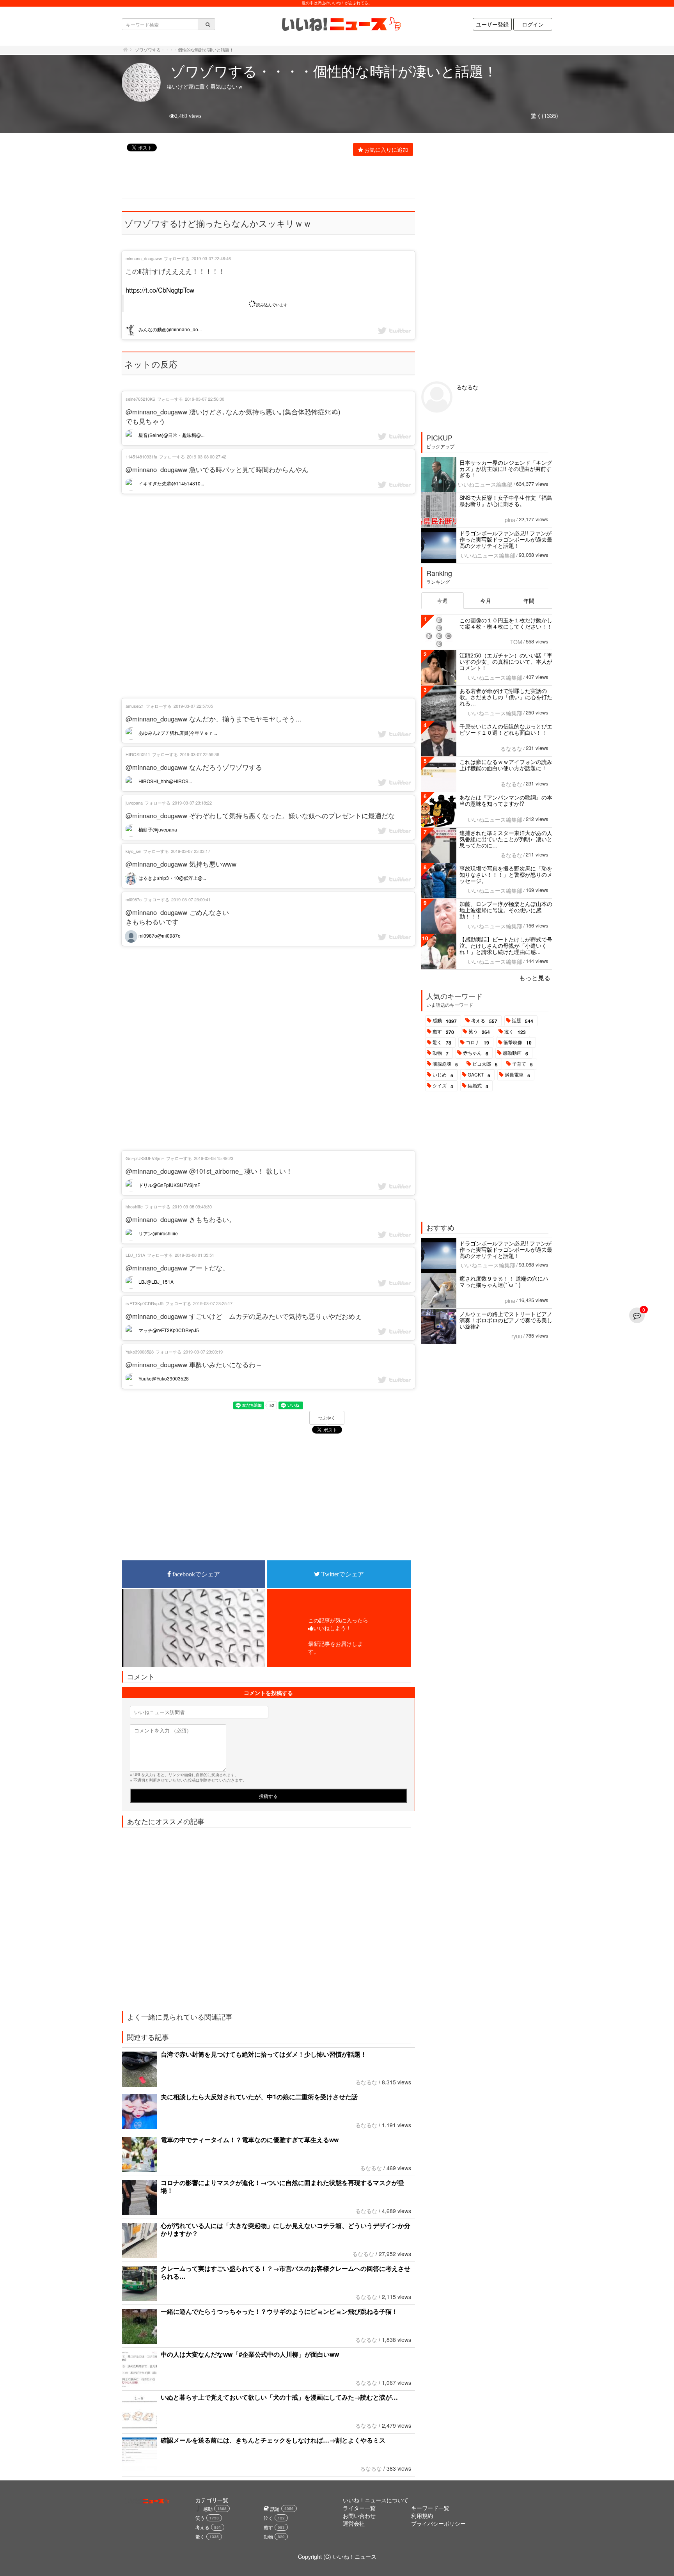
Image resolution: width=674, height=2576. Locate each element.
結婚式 (478, 1086)
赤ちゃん (476, 1053)
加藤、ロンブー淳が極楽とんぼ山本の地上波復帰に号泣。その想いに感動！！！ (506, 910)
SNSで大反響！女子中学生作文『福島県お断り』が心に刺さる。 (506, 501)
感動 (445, 1021)
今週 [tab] (442, 600)
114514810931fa (141, 457)
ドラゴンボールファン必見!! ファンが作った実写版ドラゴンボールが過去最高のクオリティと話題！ (506, 539)
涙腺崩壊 (445, 1064)
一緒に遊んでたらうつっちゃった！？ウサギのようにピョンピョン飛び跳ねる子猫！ (279, 2311)
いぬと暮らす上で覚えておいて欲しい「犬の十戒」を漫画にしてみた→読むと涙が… (279, 2397)
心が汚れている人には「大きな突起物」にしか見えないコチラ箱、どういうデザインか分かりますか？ (286, 2229)
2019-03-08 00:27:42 (207, 457)
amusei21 (135, 706)
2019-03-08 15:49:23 (214, 1158)
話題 (522, 1021)
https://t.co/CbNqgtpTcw (160, 290)
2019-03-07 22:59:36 (200, 754)
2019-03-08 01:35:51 (194, 1255)
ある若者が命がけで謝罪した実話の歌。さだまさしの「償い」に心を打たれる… (506, 697)
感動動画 (515, 1053)
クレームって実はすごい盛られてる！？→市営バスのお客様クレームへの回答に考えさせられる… (286, 2272)
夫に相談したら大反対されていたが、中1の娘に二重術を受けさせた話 (259, 2097)
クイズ (443, 1086)
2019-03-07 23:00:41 (191, 899)
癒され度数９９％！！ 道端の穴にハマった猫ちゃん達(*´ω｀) (504, 1281)
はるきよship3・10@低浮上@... (172, 878)
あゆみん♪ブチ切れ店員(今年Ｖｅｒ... (177, 733)
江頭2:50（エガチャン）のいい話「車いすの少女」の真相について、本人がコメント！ (506, 661)
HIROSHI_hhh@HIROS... (165, 781)
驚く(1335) (545, 115)
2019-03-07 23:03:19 (203, 1352)
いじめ (443, 1075)
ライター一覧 (359, 2508)
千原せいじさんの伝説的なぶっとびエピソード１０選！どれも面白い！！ (506, 729)
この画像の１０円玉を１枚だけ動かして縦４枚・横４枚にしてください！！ (506, 623)
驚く (442, 1043)
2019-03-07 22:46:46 (211, 258)
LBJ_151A (135, 1255)
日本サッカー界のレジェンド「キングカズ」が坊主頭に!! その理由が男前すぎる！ (506, 469)
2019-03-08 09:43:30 (192, 1206)
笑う (479, 1032)
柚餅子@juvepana (157, 829)
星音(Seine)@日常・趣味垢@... (171, 435)
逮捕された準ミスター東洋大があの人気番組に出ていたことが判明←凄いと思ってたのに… (506, 839)
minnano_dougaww (144, 258)
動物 (441, 1053)
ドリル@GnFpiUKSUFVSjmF (169, 1185)
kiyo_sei (133, 851)
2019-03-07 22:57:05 (193, 706)
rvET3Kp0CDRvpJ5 (145, 1303)
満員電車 (517, 1075)
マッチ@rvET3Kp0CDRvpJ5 (168, 1330)
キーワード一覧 (430, 2508)
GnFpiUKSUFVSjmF (145, 1158)
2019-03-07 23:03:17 (191, 851)
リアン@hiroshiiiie (158, 1233)
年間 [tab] (529, 600)
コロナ (477, 1043)
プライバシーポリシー (438, 2523)
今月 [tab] (486, 600)
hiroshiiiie (134, 1206)
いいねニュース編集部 (485, 484)
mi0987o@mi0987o (159, 935)
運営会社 (354, 2523)
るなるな (366, 2082)
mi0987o (134, 899)
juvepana (134, 803)
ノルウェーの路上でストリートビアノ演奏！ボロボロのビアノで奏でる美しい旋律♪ (506, 1320)
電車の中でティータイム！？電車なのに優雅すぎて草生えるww (250, 2140)
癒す (443, 1032)
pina (510, 520)
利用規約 (422, 2516)
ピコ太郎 (485, 1064)
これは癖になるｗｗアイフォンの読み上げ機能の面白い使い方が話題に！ (506, 765)
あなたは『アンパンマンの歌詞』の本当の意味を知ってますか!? (506, 800)
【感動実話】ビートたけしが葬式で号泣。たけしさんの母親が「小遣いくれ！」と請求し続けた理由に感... (506, 945)
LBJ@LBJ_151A (155, 1282)
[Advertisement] (264, 178)
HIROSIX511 (138, 754)
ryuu (517, 1336)
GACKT (479, 1075)
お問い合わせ (359, 2516)
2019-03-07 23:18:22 (192, 803)
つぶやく (327, 1418)
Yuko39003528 (140, 1352)
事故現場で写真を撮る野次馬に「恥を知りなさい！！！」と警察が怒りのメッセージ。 (506, 874)
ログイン (533, 24)
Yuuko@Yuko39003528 (163, 1378)
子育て (522, 1064)
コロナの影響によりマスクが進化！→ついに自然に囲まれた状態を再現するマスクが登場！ (282, 2186)
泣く (515, 1032)
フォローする (177, 258)
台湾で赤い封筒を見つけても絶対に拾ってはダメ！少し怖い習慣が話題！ (264, 2054)
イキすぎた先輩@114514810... (171, 483)
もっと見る (535, 978)
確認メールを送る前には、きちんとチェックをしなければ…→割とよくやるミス (273, 2440)
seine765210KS (140, 399)
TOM (516, 642)
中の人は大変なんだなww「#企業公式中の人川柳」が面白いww (250, 2354)
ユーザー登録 (492, 24)
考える (484, 1021)
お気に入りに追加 (386, 149)
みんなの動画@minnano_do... (169, 329)
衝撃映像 (518, 1043)
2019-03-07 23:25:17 (213, 1303)
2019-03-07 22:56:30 (205, 399)
